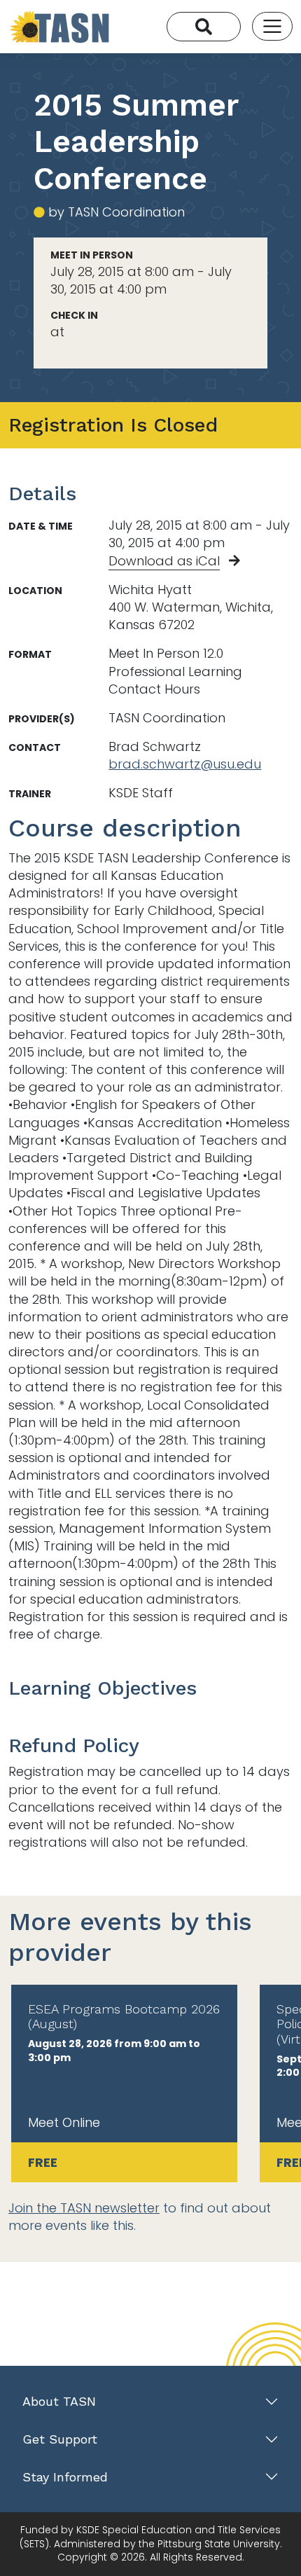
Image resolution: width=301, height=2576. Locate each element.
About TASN (59, 2401)
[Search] (204, 27)
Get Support (60, 2439)
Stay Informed (65, 2477)
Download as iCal (164, 561)
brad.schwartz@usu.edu (185, 764)
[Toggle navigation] (272, 27)
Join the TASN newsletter (84, 2208)
